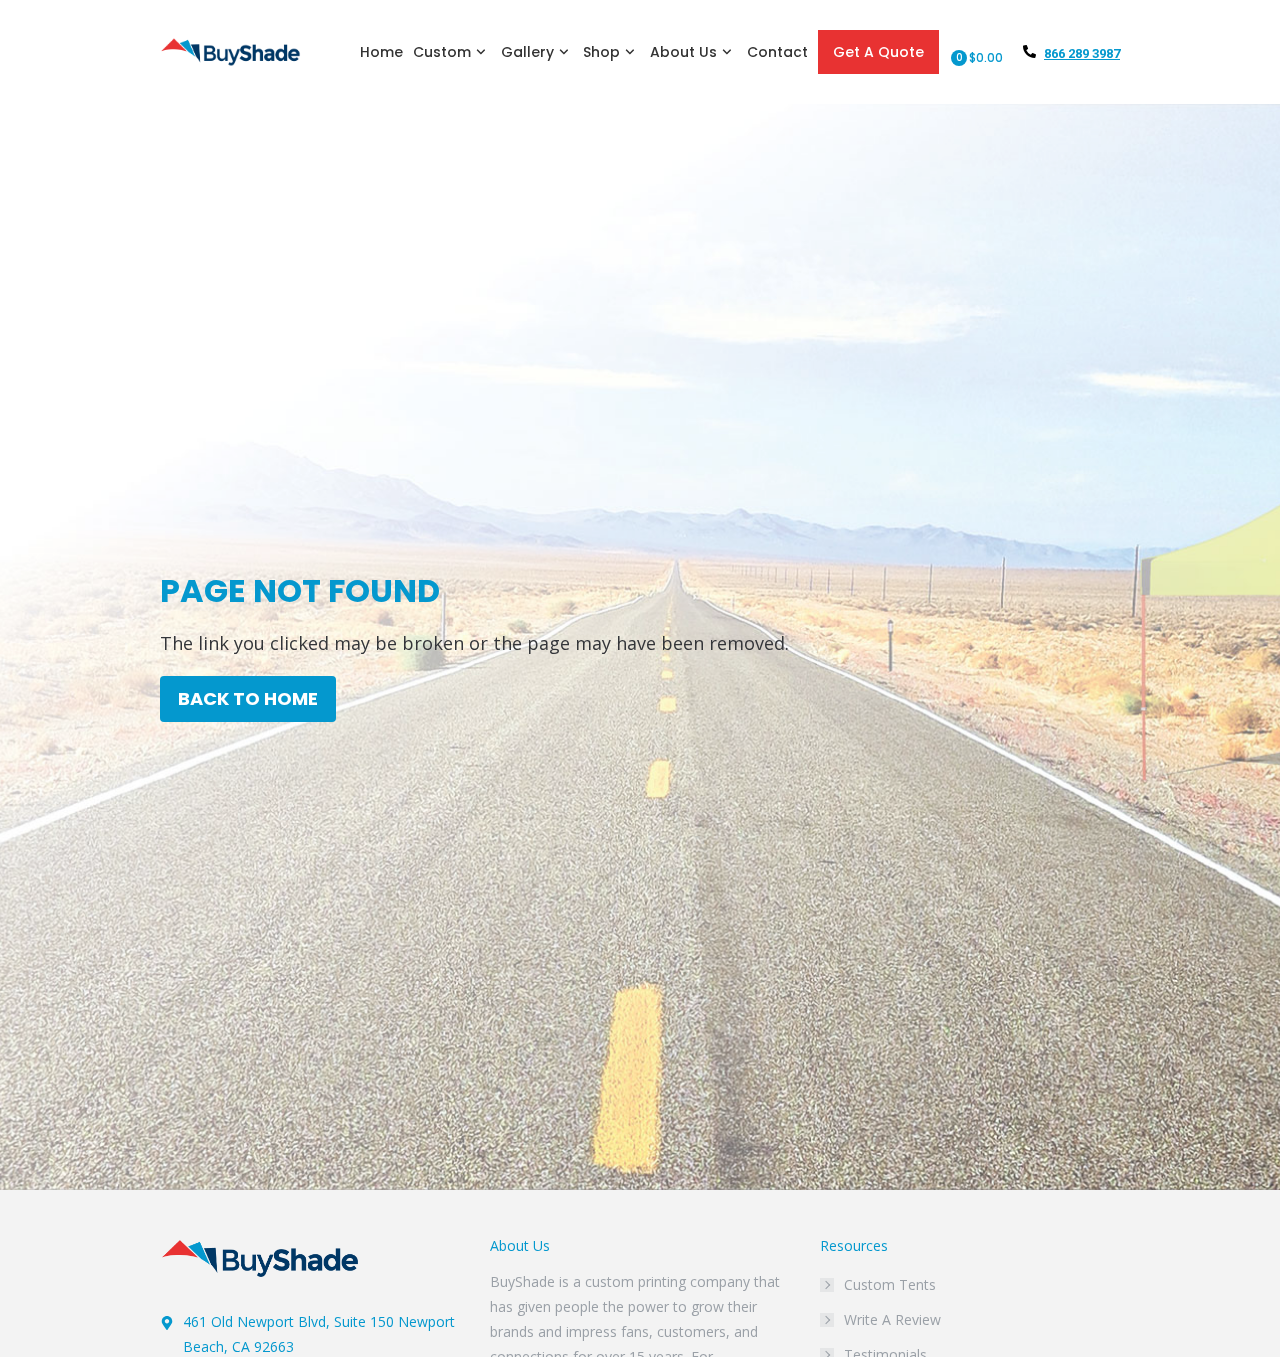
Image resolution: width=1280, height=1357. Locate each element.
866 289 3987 (1082, 53)
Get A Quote (878, 52)
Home (381, 52)
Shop (601, 52)
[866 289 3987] (1029, 51)
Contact (777, 52)
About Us (683, 52)
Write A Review (892, 1319)
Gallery (527, 52)
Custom (442, 52)
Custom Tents (890, 1284)
